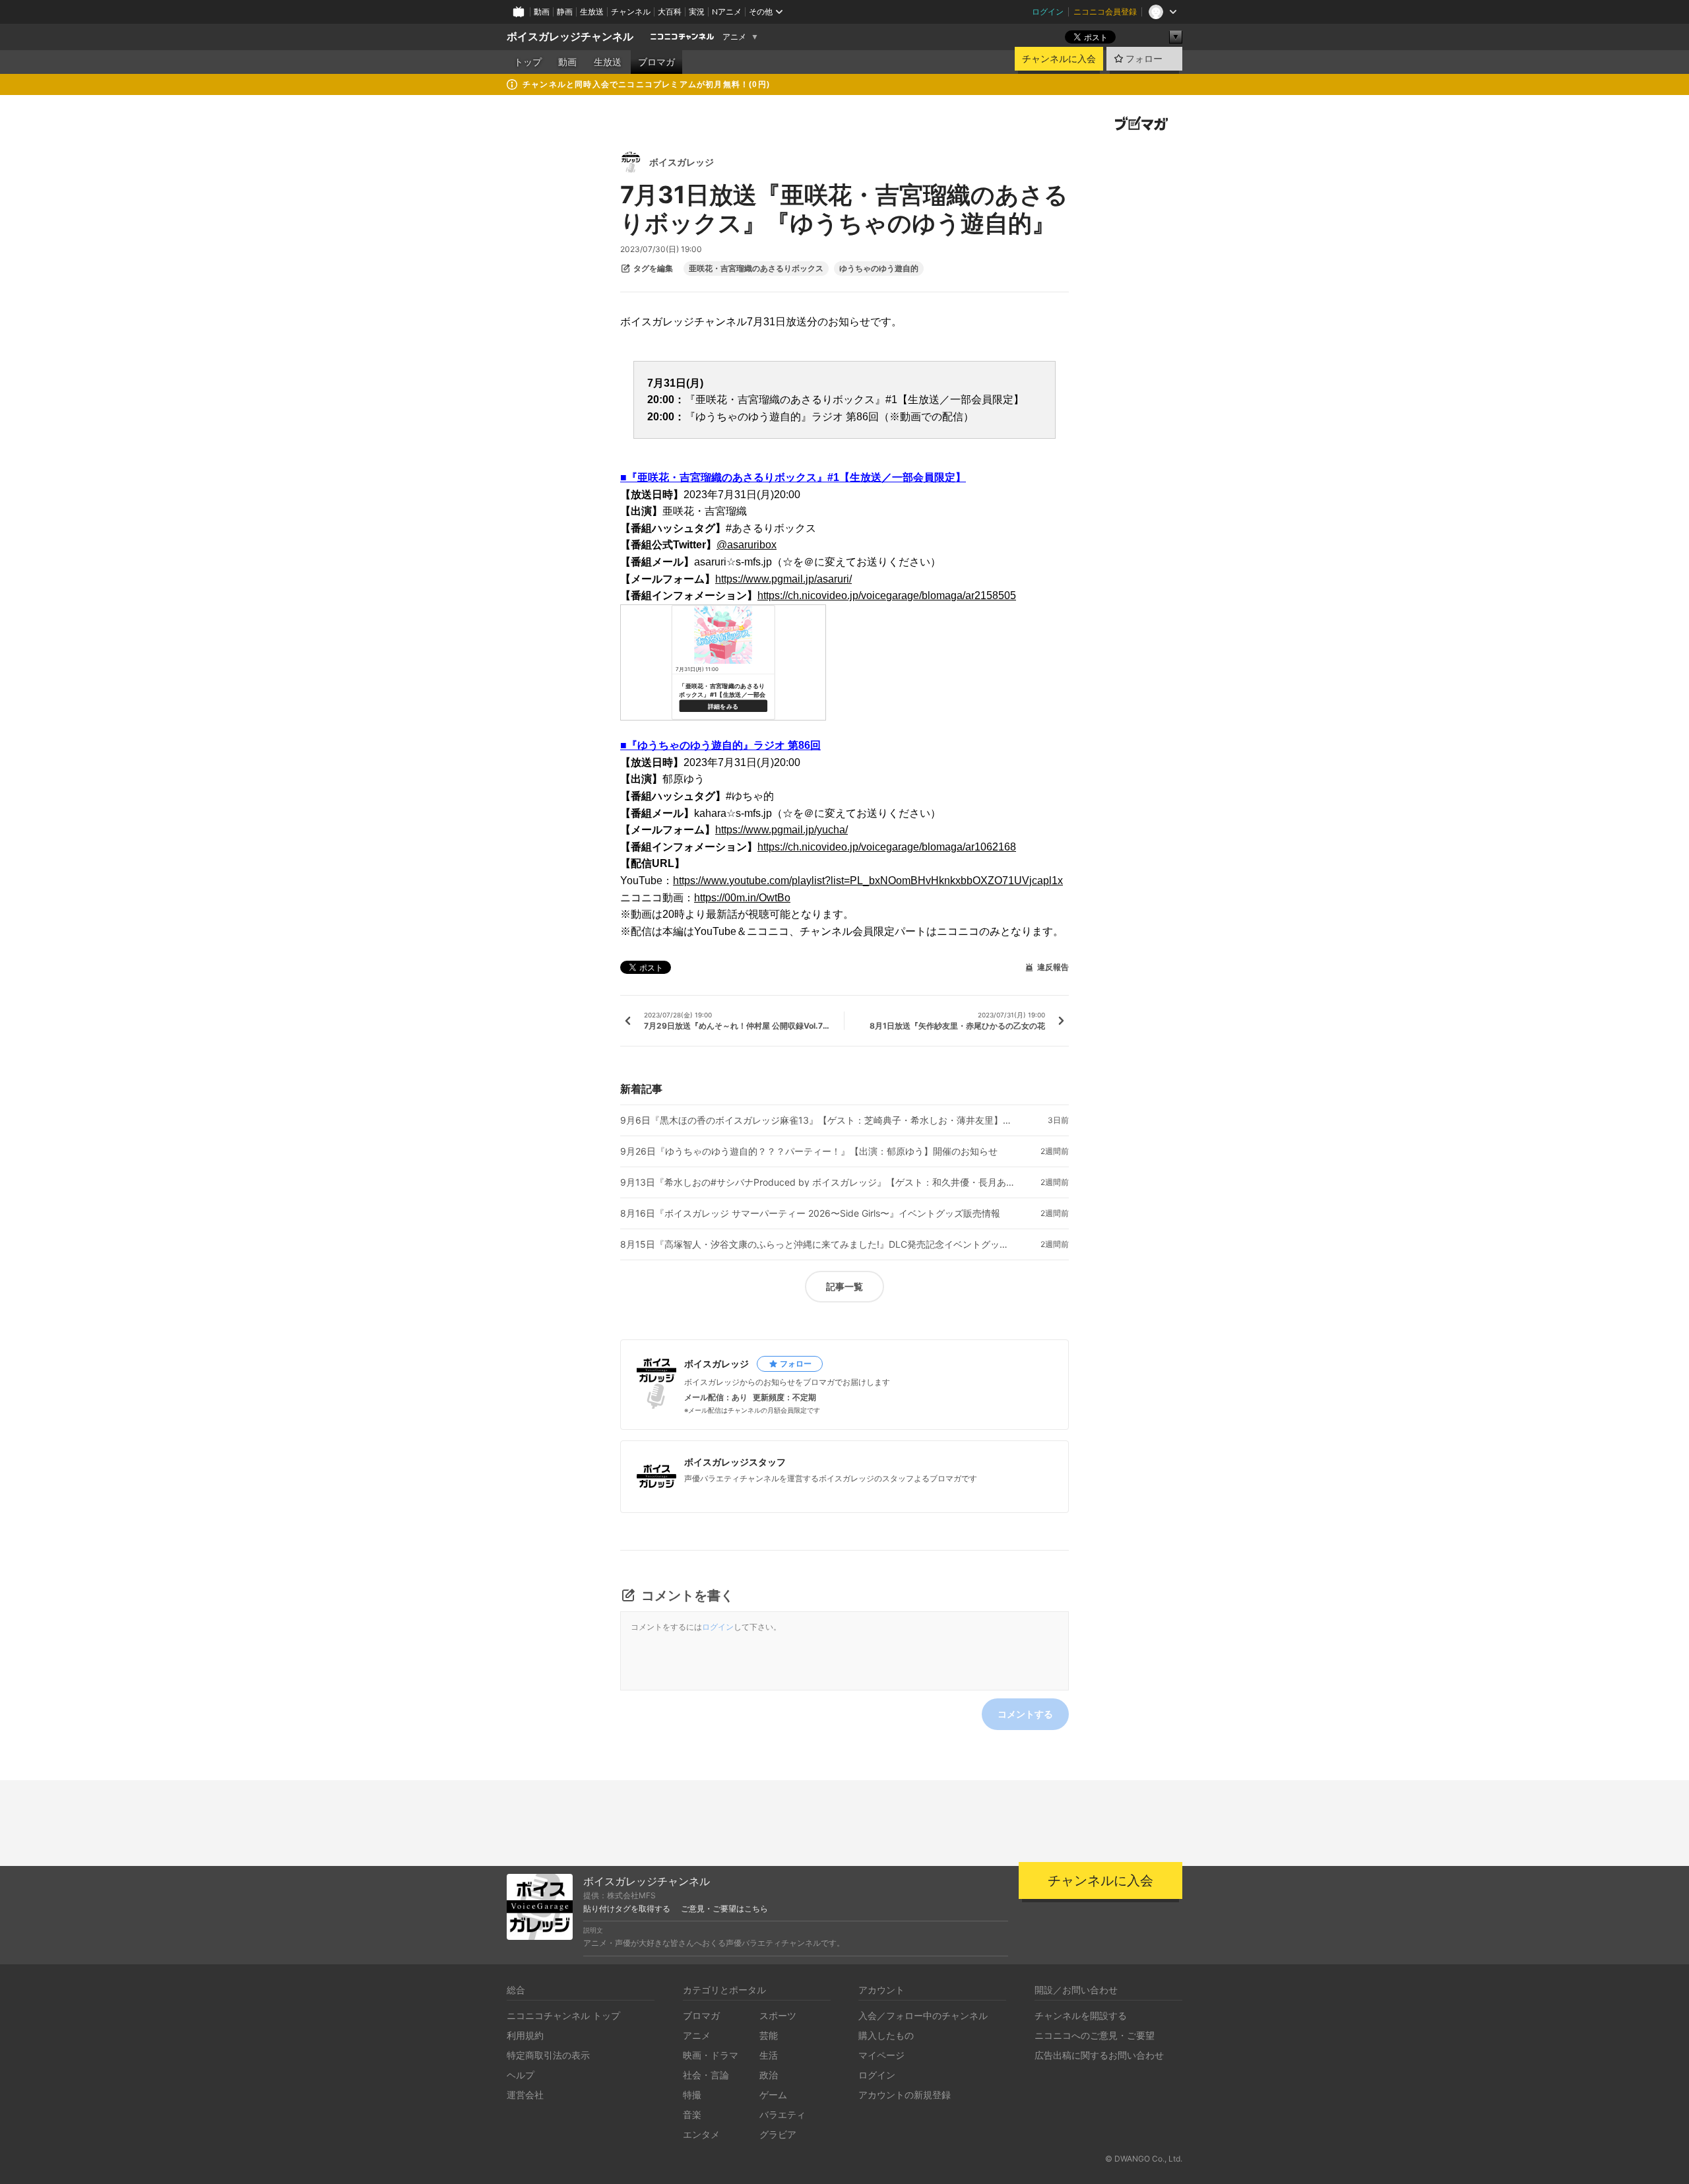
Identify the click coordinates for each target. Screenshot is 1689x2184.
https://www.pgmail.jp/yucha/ (781, 830)
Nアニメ (727, 12)
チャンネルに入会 (1059, 59)
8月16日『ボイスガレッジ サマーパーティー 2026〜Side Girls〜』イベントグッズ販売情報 (810, 1213)
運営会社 (525, 2095)
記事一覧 (844, 1286)
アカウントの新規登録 (905, 2095)
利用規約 (525, 2035)
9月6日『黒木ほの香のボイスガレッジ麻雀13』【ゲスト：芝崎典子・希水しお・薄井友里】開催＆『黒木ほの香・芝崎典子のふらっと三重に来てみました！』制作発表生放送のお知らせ (818, 1120)
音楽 (692, 2114)
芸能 (769, 2035)
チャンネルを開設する (1081, 2015)
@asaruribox (747, 545)
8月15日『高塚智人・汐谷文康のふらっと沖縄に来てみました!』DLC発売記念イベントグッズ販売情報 (818, 1244)
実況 (697, 12)
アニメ (734, 37)
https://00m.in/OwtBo (742, 898)
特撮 (692, 2095)
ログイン (1048, 12)
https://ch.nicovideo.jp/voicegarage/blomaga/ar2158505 (887, 595)
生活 (769, 2055)
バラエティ (782, 2114)
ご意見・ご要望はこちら (724, 1909)
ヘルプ (521, 2075)
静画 (565, 12)
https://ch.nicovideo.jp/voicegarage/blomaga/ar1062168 (887, 847)
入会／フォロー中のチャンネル (923, 2015)
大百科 (670, 12)
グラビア (778, 2134)
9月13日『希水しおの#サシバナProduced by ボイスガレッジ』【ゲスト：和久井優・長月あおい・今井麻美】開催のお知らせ (818, 1182)
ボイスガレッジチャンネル (570, 37)
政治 (769, 2075)
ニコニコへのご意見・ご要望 (1095, 2035)
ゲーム (773, 2095)
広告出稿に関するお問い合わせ (1099, 2055)
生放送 (592, 12)
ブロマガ (656, 62)
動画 (542, 12)
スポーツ (778, 2015)
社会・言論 (706, 2075)
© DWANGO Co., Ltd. (1144, 2159)
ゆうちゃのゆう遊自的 (879, 269)
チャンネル (631, 12)
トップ (528, 62)
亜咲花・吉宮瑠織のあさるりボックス (756, 269)
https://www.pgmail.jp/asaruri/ (783, 579)
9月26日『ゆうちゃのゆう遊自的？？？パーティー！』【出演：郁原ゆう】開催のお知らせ (809, 1151)
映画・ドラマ (711, 2055)
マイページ (881, 2055)
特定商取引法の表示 (548, 2055)
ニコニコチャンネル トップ (563, 2015)
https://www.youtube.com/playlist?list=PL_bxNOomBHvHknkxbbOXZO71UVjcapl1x (868, 881)
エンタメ (701, 2134)
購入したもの (886, 2035)
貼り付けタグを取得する (627, 1909)
